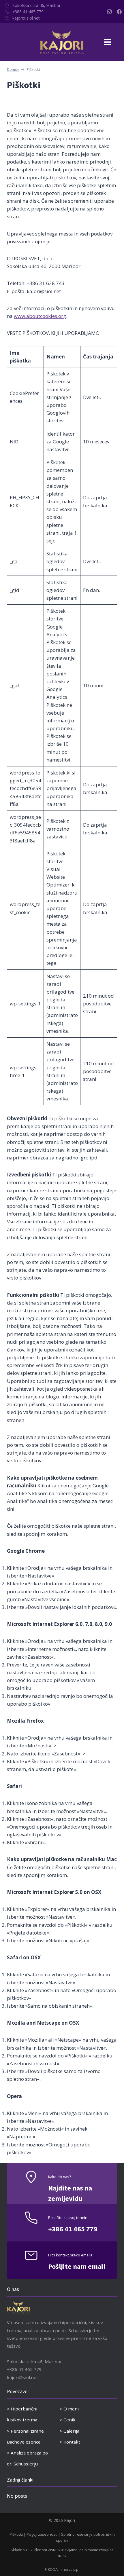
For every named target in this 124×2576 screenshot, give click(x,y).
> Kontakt (70, 2442)
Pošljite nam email (77, 2267)
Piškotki (16, 2534)
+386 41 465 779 (28, 12)
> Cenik (68, 2420)
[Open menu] (112, 42)
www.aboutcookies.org (40, 316)
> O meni (69, 2409)
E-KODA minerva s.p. (62, 2569)
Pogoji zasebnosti (42, 2534)
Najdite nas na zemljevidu (70, 2194)
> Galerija (69, 2431)
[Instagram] (109, 12)
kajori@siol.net (26, 18)
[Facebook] (119, 12)
